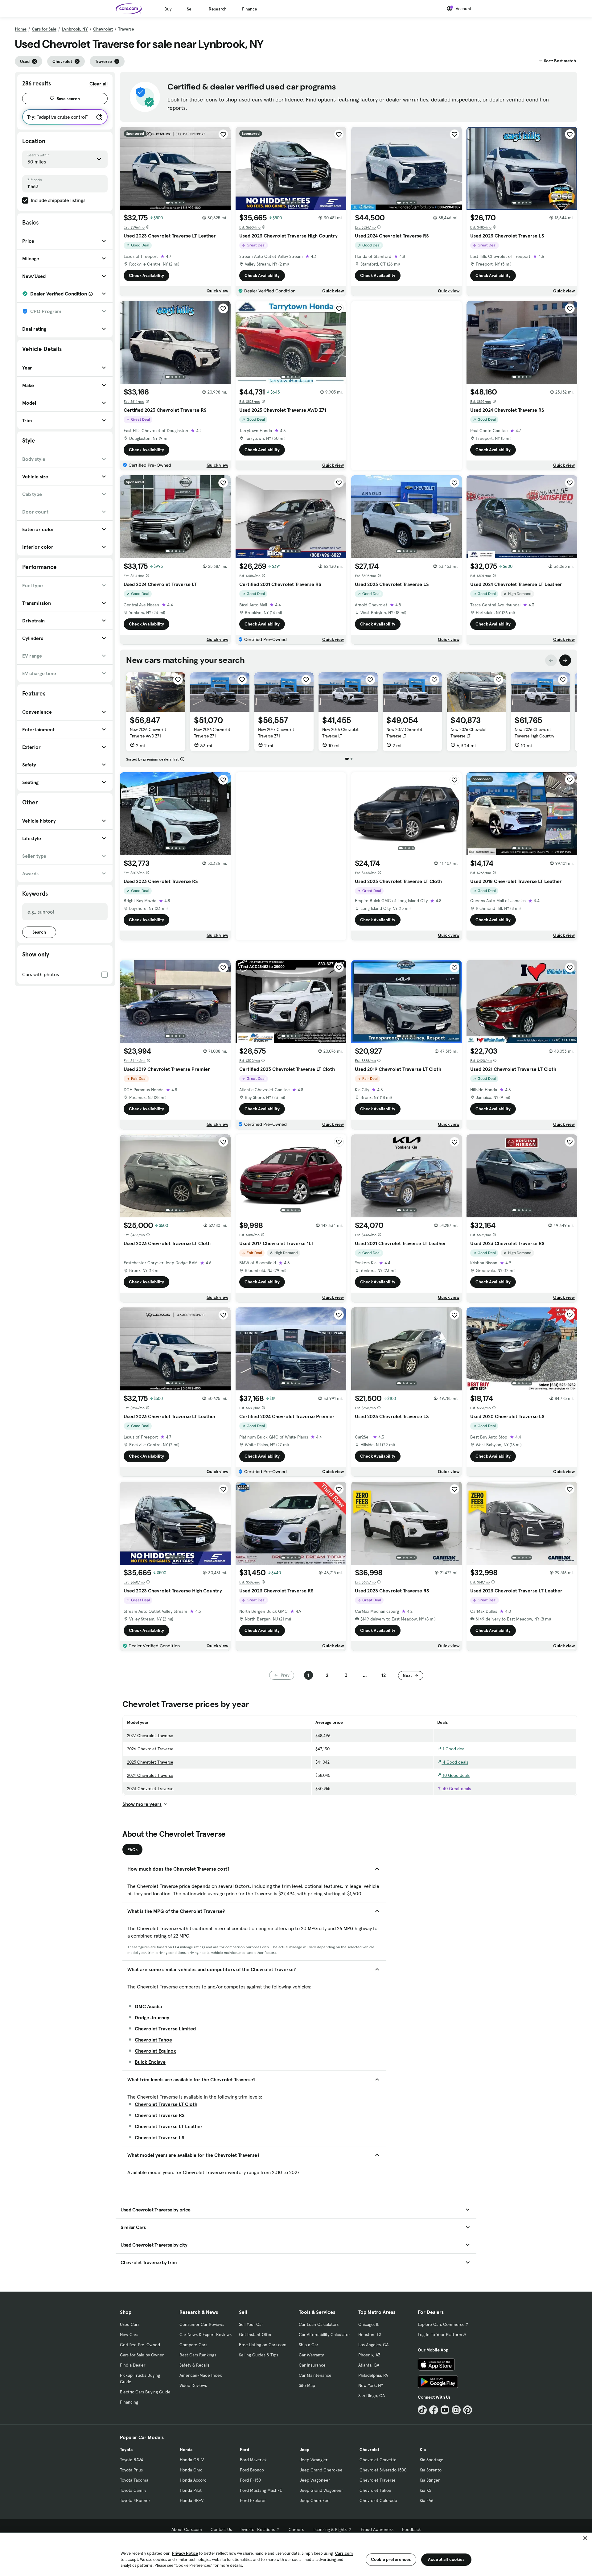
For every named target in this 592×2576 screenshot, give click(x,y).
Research (218, 9)
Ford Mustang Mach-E (261, 2490)
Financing (129, 2402)
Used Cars (130, 2324)
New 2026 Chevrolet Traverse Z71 (212, 733)
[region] (296, 2554)
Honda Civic (191, 2470)
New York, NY (371, 2385)
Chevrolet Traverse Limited (165, 2029)
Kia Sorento (431, 2470)
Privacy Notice (185, 2553)
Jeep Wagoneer (315, 2480)
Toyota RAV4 (132, 2460)
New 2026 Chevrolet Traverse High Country (534, 733)
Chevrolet (103, 29)
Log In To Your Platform (440, 2334)
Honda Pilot (191, 2490)
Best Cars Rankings (198, 2355)
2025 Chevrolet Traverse (150, 1762)
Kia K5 (425, 2490)
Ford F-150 (250, 2480)
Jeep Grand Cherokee (321, 2470)
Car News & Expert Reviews (206, 2334)
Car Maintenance (315, 2375)
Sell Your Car (251, 2324)
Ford (245, 2450)
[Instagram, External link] (456, 2410)
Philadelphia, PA (373, 2375)
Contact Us (221, 2529)
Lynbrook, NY (75, 29)
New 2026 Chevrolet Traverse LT (340, 733)
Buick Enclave (150, 2062)
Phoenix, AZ (369, 2355)
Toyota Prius (131, 2470)
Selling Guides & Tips (259, 2355)
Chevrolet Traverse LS (160, 2137)
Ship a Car (308, 2345)
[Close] (585, 2538)
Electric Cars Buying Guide (145, 2392)
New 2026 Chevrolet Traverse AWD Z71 (148, 733)
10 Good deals (456, 1775)
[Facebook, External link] (434, 2410)
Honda (186, 2450)
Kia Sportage (432, 2460)
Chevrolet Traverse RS (160, 2115)
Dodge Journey (152, 2017)
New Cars (129, 2334)
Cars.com (344, 2553)
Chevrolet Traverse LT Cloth (166, 2104)
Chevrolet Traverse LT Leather (169, 2126)
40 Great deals (456, 1789)
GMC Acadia (148, 2006)
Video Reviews (193, 2385)
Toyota (126, 2450)
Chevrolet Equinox (155, 2051)
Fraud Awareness (377, 2529)
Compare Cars (193, 2345)
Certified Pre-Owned (140, 2345)
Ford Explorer (253, 2500)
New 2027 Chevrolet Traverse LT (404, 733)
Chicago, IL (369, 2324)
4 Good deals (455, 1762)
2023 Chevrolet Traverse (150, 1789)
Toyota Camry (133, 2490)
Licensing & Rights (329, 2529)
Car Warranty (311, 2355)
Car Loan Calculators (319, 2324)
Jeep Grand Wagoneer (321, 2490)
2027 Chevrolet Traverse (150, 1736)
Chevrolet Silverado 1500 (383, 2470)
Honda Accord (193, 2480)
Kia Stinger (430, 2480)
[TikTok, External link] (422, 2410)
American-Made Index (201, 2375)
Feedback (411, 2529)
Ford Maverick (253, 2460)
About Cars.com (187, 2529)
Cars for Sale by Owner (142, 2355)
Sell (190, 9)
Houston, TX (370, 2334)
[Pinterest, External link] (468, 2410)
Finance (250, 9)
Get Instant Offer (255, 2334)
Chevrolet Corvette (378, 2460)
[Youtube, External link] (445, 2410)
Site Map (307, 2385)
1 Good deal (453, 1749)
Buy (168, 9)
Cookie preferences (391, 2559)
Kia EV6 (427, 2500)
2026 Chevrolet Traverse (150, 1749)
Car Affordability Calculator (324, 2334)
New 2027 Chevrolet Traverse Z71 (276, 733)
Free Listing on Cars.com (263, 2345)
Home (21, 29)
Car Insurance (312, 2365)
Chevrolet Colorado (378, 2500)
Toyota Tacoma (134, 2480)
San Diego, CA (372, 2396)
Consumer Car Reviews (202, 2324)
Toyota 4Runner (135, 2500)
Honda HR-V (192, 2500)
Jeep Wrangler (314, 2460)
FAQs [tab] (132, 1850)
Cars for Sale (44, 29)
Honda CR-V (192, 2460)
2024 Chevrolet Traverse (150, 1775)
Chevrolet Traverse (378, 2480)
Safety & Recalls (194, 2365)
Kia (423, 2450)
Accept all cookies (446, 2559)
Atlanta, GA (369, 2365)
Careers (296, 2529)
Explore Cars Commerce (441, 2324)
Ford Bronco (252, 2470)
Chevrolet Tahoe (153, 2040)
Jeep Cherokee (315, 2500)
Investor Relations (258, 2529)
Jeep (304, 2450)
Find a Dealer (133, 2365)
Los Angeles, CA (373, 2345)
